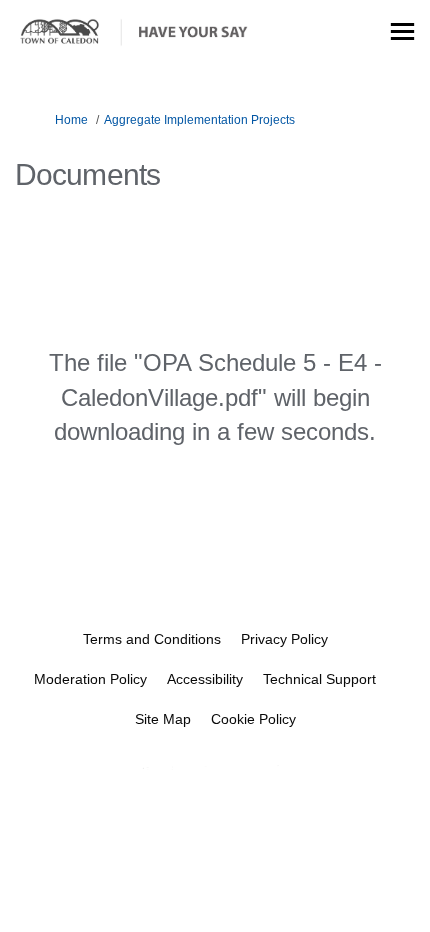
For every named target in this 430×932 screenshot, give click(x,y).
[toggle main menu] (402, 31)
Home (71, 120)
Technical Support (319, 679)
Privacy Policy (284, 639)
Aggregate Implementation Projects (199, 120)
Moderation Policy (90, 679)
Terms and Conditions (152, 639)
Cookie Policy (253, 719)
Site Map (163, 719)
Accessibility (205, 679)
